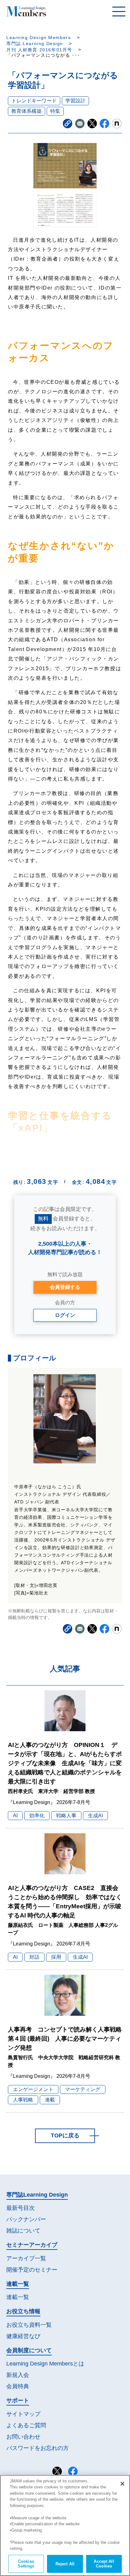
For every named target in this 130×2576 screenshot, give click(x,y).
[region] (65, 2525)
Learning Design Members (38, 38)
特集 (55, 111)
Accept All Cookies (104, 2564)
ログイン (65, 1315)
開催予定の (32, 2270)
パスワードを (38, 2448)
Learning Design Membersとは (45, 2364)
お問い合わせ (23, 2437)
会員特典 (18, 2386)
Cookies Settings (26, 2564)
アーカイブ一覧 (26, 2258)
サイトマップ (23, 2414)
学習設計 (75, 101)
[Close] (122, 2484)
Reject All (65, 2564)
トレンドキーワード (34, 101)
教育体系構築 (27, 111)
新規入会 (18, 2375)
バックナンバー (26, 2219)
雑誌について (23, 2231)
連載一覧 (18, 2297)
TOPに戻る (65, 2135)
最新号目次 (21, 2208)
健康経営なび (23, 2336)
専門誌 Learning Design (35, 44)
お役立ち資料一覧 (29, 2325)
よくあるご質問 (26, 2425)
